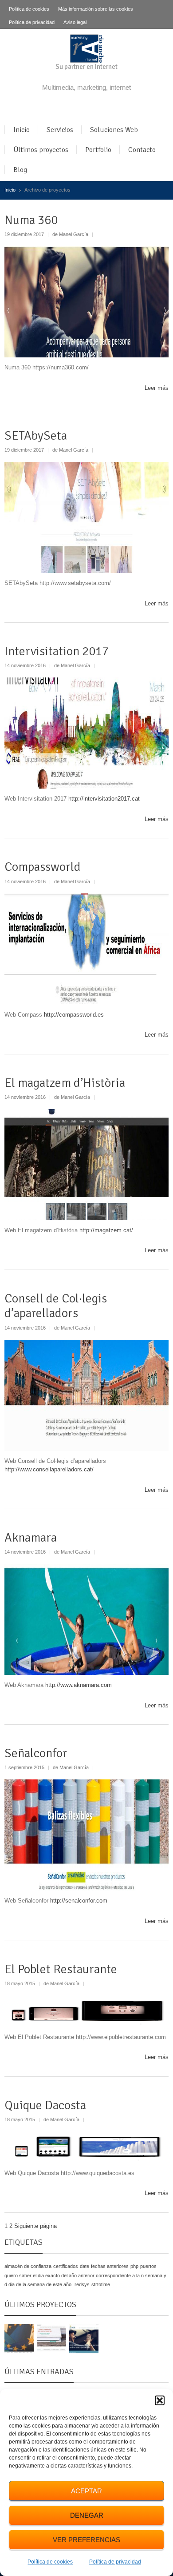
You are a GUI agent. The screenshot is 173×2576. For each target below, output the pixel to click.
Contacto (142, 150)
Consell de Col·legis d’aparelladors (56, 1306)
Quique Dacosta (45, 2105)
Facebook (80, 107)
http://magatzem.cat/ (106, 1230)
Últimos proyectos (41, 150)
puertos (148, 2266)
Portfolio (98, 150)
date (85, 2266)
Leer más (157, 388)
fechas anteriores (110, 2266)
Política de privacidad (115, 2562)
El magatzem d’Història (65, 1083)
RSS (95, 107)
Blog (20, 170)
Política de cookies (50, 2562)
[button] (160, 2400)
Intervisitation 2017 (57, 651)
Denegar (87, 2515)
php (134, 2266)
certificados (66, 2266)
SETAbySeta (36, 436)
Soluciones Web (114, 130)
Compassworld (43, 867)
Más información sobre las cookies (96, 9)
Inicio (22, 130)
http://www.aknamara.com (79, 1685)
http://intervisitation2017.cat (104, 799)
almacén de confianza (28, 2266)
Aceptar (86, 2491)
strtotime (101, 2284)
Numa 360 (31, 220)
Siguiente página (35, 2226)
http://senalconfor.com (79, 1901)
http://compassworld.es (74, 1015)
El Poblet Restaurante (61, 1969)
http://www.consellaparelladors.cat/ (49, 1469)
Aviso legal (75, 22)
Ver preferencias (86, 2540)
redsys (82, 2284)
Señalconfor (36, 1753)
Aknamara (31, 1538)
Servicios (60, 130)
